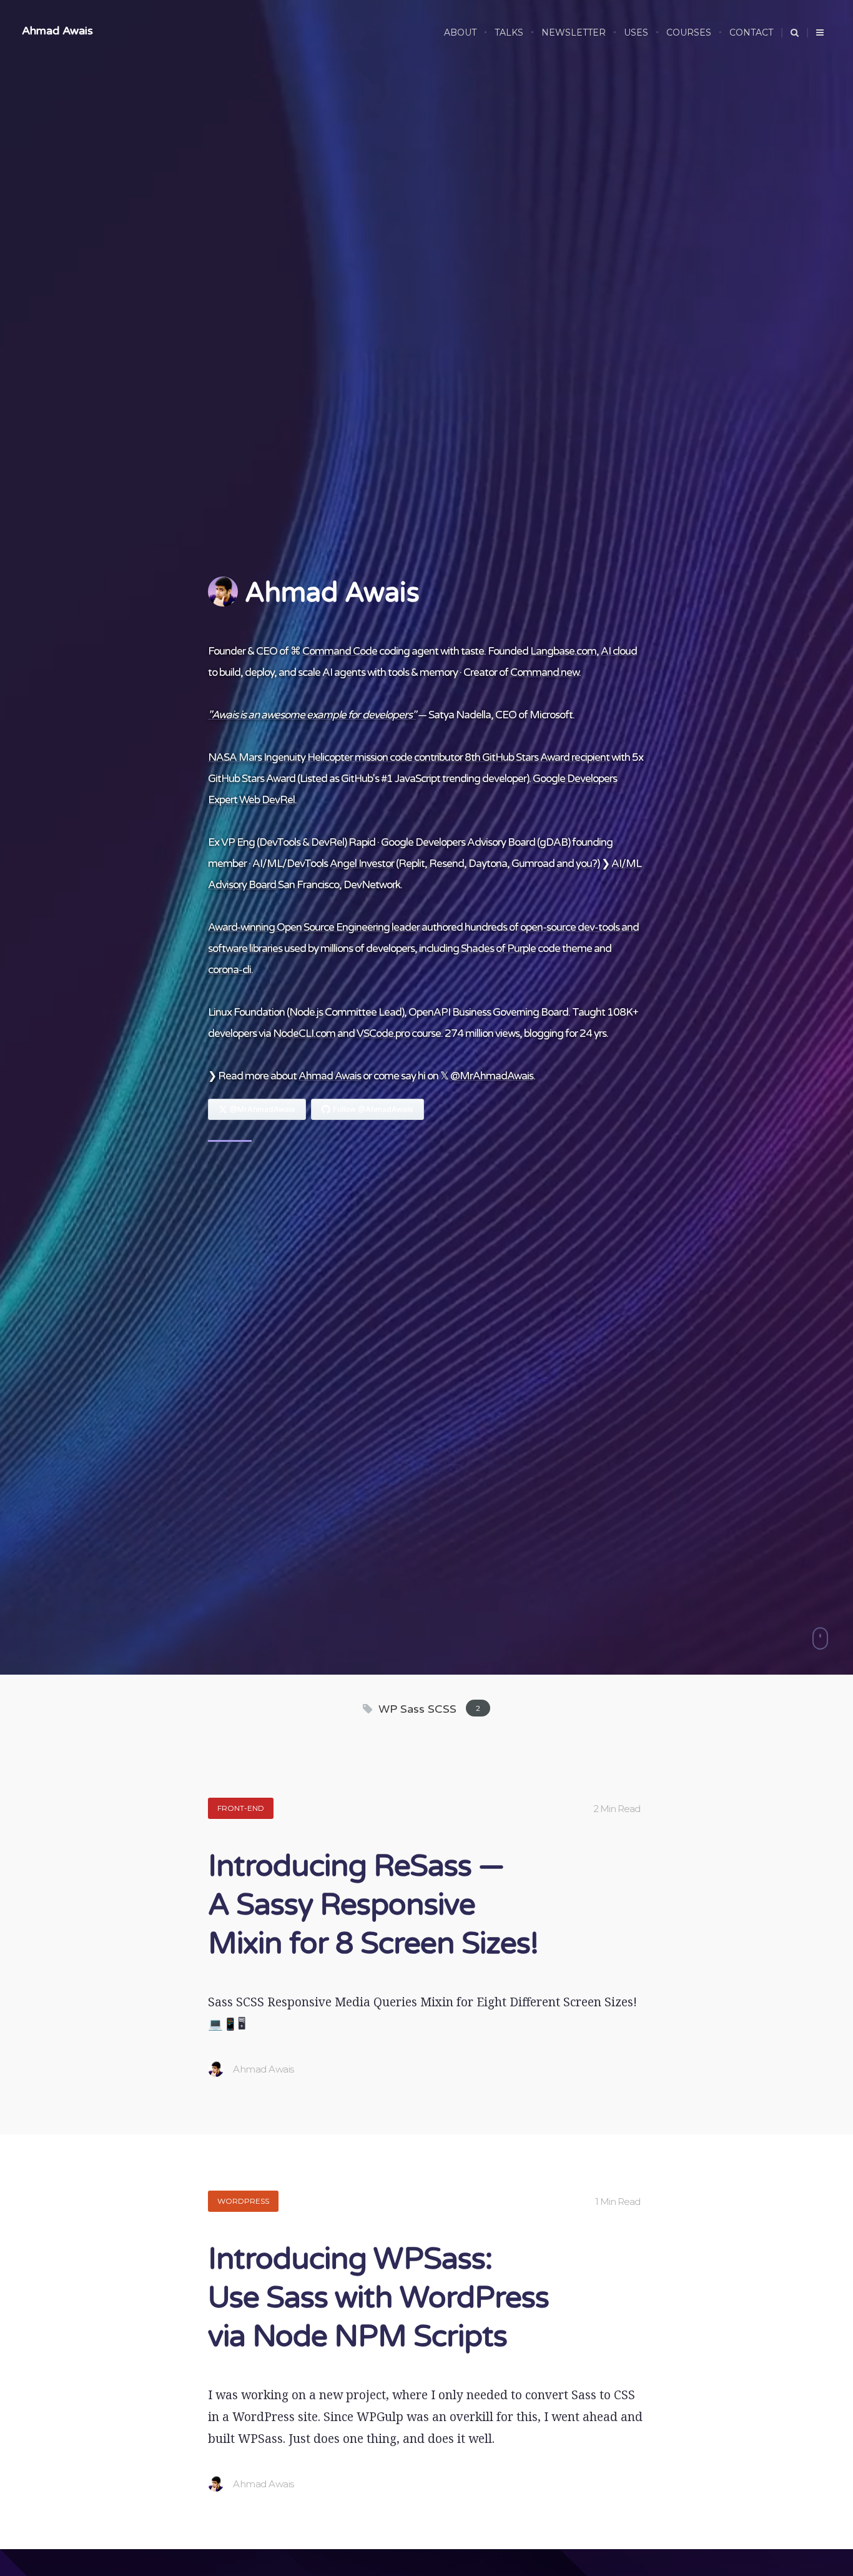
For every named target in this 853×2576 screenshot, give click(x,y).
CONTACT (751, 32)
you (584, 864)
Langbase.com (563, 651)
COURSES (689, 32)
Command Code (340, 651)
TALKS (509, 32)
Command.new (545, 672)
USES (636, 32)
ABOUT (460, 32)
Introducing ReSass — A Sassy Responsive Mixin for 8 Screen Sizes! (373, 1905)
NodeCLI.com (304, 1033)
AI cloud (619, 651)
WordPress (243, 2201)
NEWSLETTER (574, 32)
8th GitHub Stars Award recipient (537, 757)
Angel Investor (362, 864)
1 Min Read (618, 2202)
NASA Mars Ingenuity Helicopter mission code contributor (335, 757)
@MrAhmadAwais (492, 1076)
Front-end (241, 1808)
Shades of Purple (498, 949)
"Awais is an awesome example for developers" (312, 715)
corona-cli (229, 970)
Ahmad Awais (57, 31)
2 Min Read (617, 1809)
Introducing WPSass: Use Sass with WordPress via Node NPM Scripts (378, 2298)
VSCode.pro (383, 1033)
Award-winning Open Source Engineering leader (314, 927)
